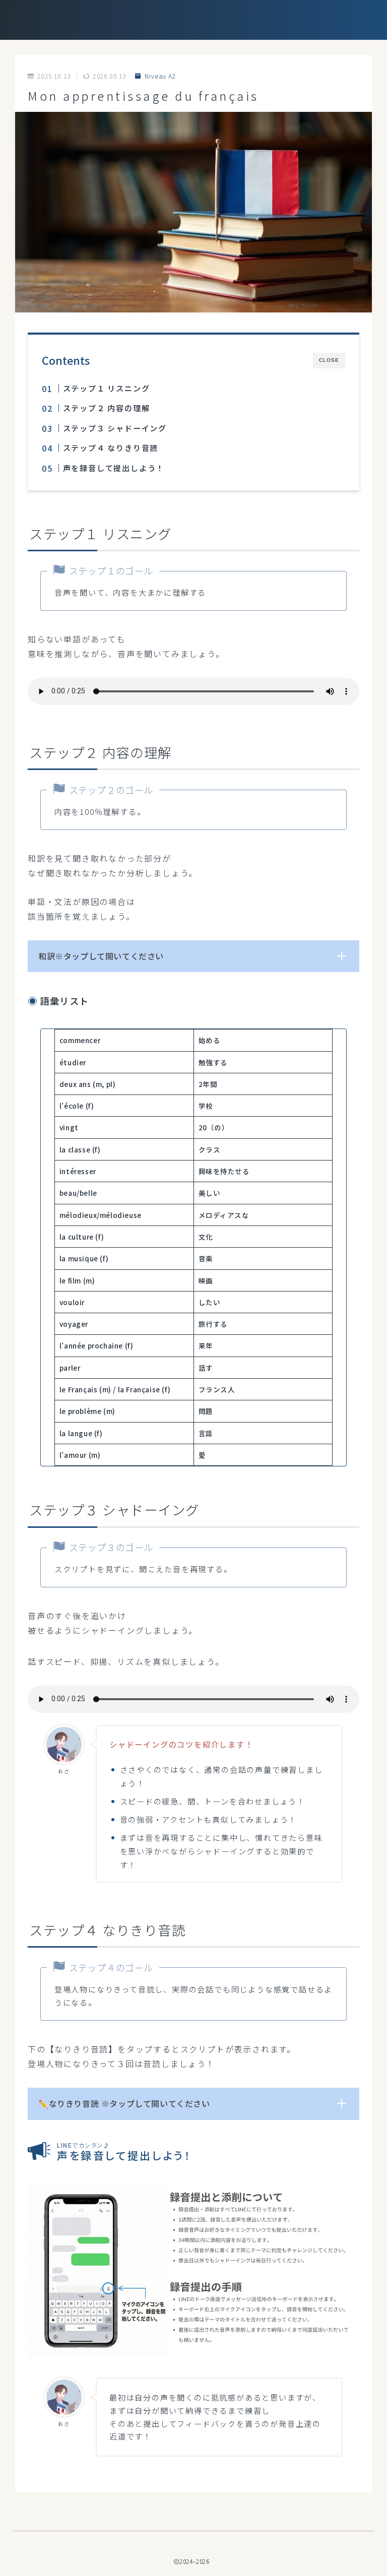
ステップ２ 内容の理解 (106, 408)
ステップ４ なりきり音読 (110, 447)
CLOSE (329, 360)
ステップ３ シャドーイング (114, 428)
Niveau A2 (160, 76)
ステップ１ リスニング (106, 388)
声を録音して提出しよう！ (113, 468)
